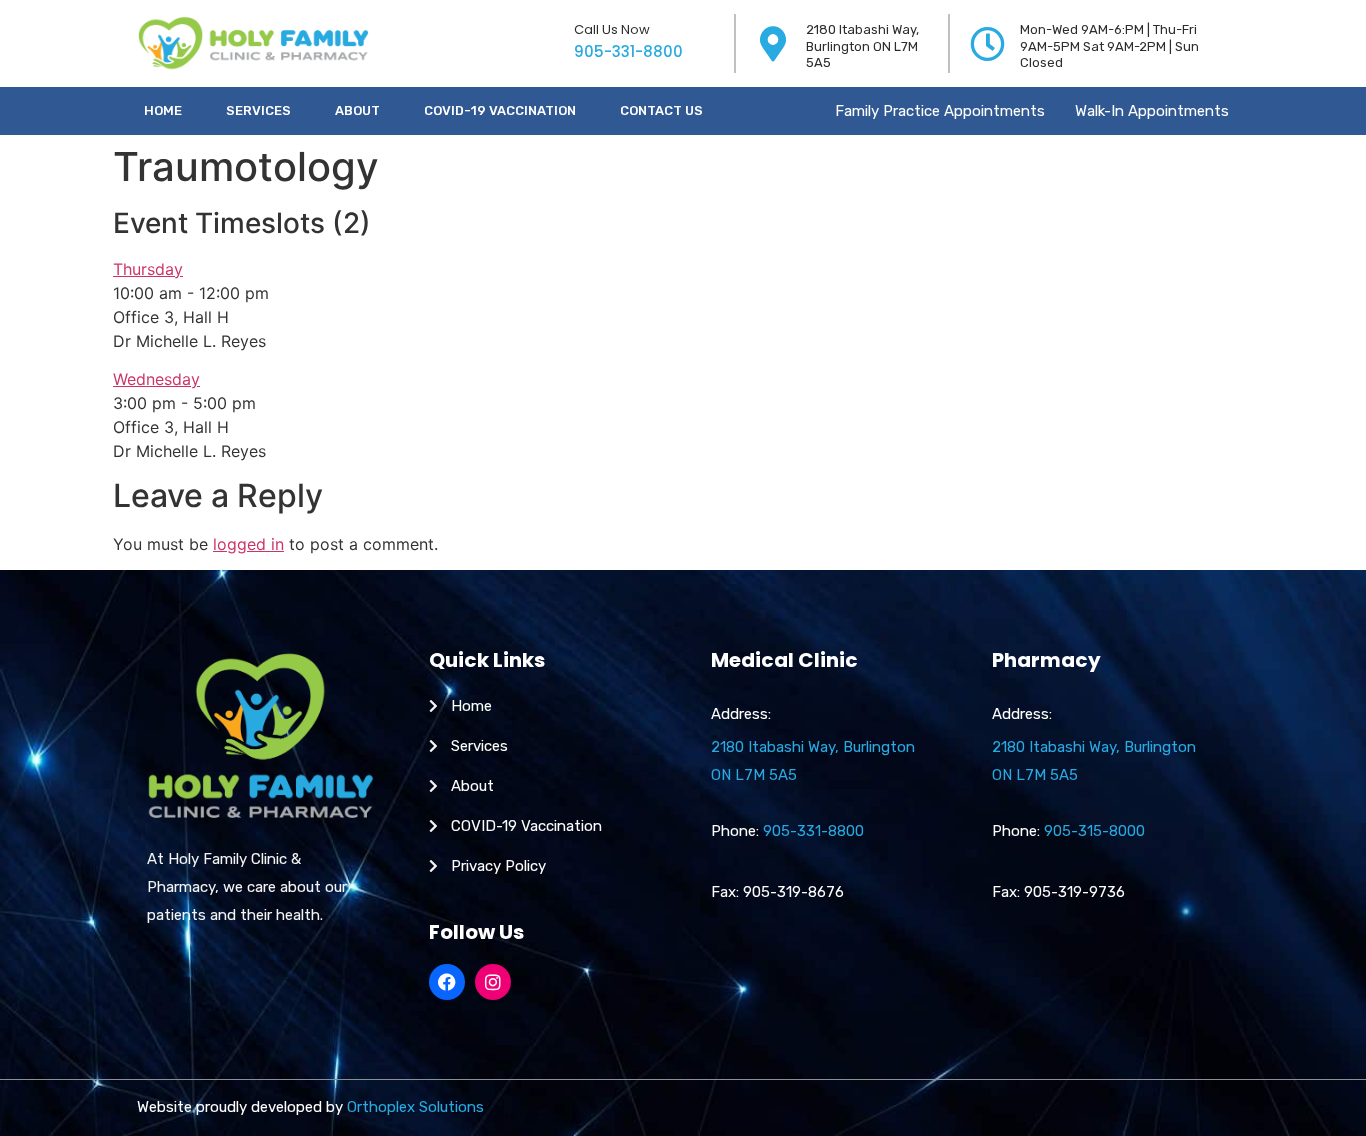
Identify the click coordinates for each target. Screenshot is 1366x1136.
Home (163, 110)
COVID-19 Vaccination (500, 110)
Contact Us (661, 110)
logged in (248, 544)
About (357, 110)
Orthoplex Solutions (415, 1107)
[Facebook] (447, 982)
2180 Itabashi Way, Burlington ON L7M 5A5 (862, 46)
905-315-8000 (1094, 831)
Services (258, 110)
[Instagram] (493, 982)
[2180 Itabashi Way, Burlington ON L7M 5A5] (773, 43)
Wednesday (156, 379)
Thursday (148, 269)
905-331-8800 (628, 51)
